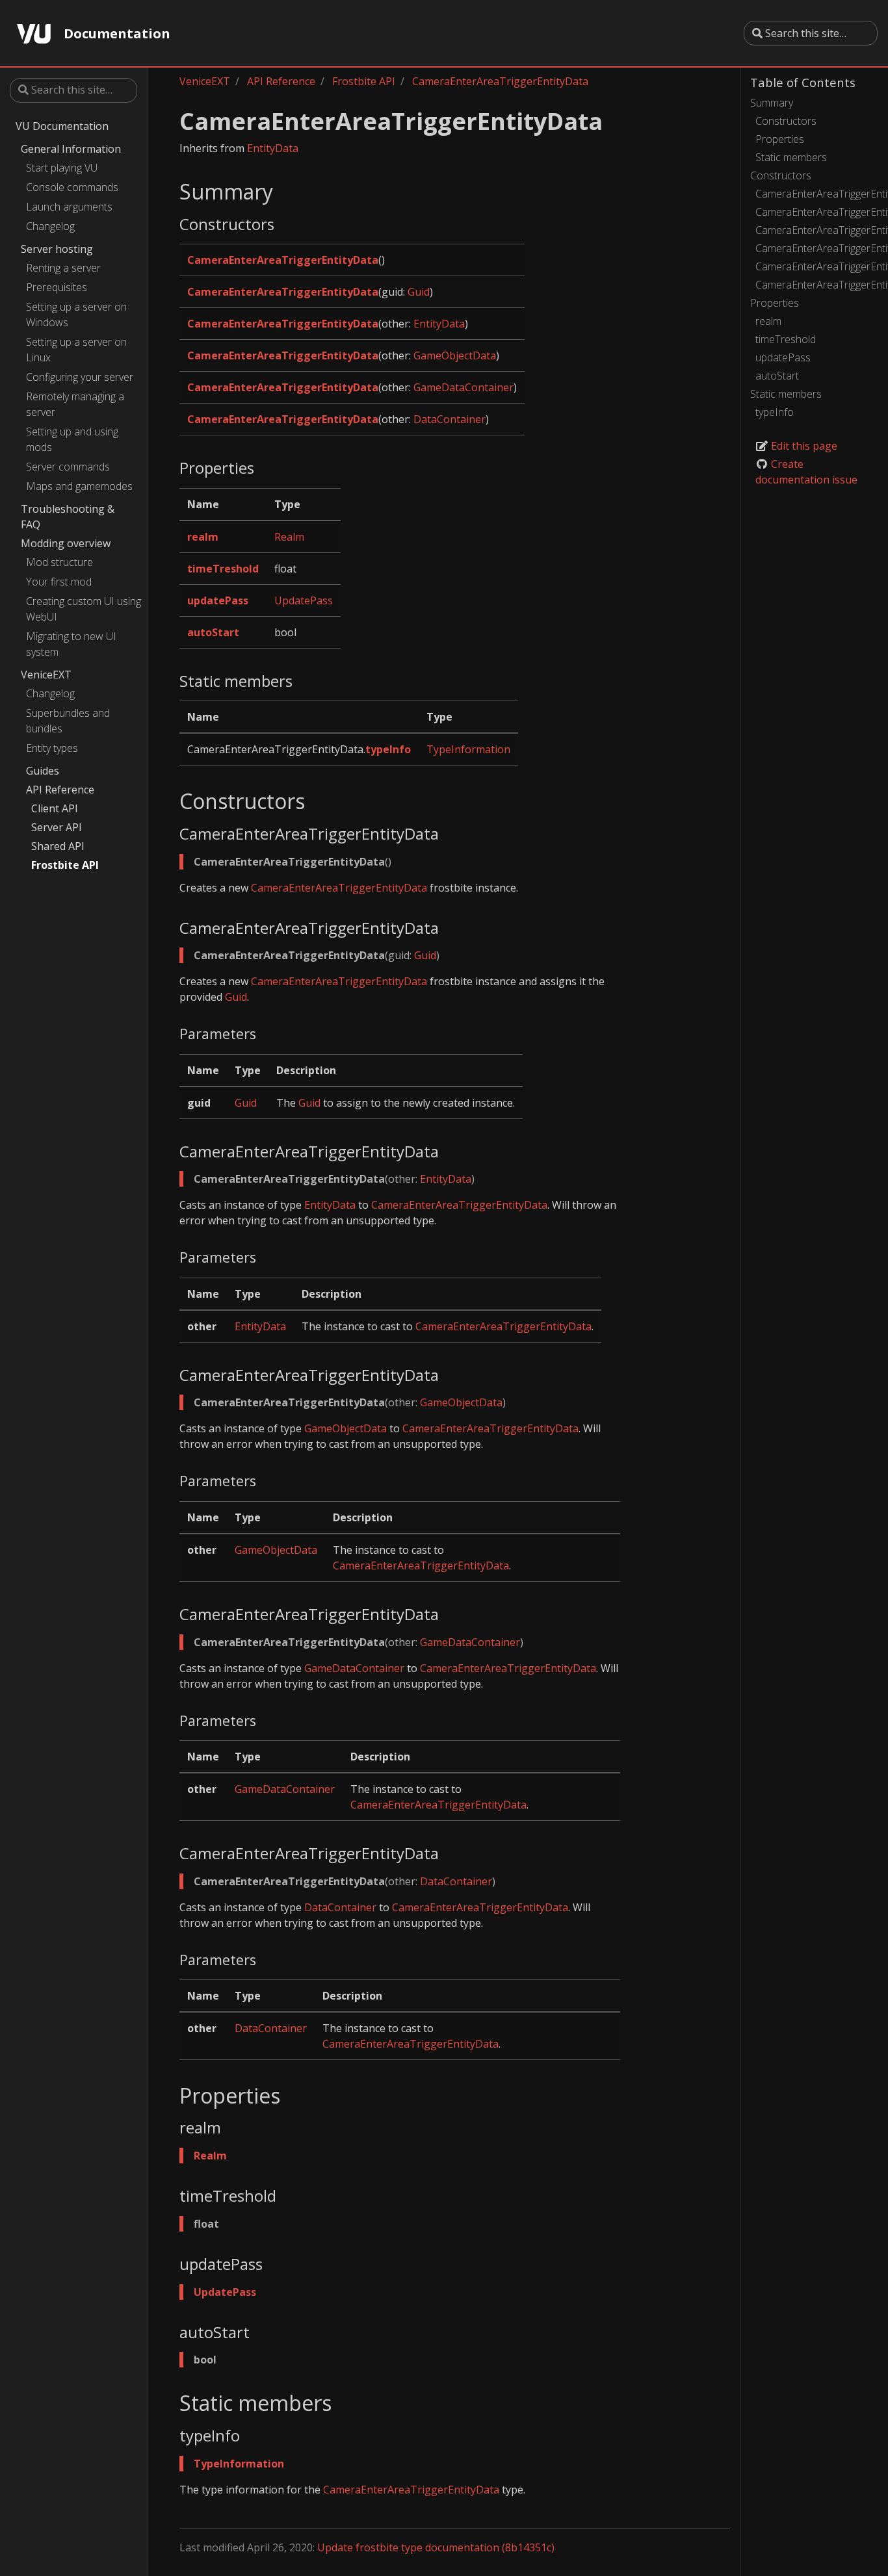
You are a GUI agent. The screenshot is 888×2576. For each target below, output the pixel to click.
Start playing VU (62, 168)
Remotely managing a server (75, 404)
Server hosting (57, 249)
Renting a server (63, 268)
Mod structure (59, 562)
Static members (791, 157)
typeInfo (775, 412)
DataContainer (450, 419)
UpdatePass (304, 600)
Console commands (72, 187)
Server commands (68, 467)
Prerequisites (57, 287)
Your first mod (59, 582)
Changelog (50, 226)
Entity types (52, 748)
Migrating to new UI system (71, 644)
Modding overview (66, 543)
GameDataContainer (464, 387)
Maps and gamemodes (79, 486)
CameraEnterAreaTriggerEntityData (817, 194)
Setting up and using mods (72, 439)
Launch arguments (69, 207)
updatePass (783, 357)
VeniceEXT (46, 675)
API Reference (60, 790)
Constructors (786, 121)
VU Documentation (62, 126)
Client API (55, 808)
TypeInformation (468, 749)
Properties (780, 139)
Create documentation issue (806, 472)
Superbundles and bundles (68, 721)
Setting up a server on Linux (76, 350)
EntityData (273, 148)
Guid (419, 292)
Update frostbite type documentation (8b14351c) (436, 2547)
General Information (71, 149)
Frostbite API (65, 865)
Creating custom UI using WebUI (84, 609)
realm (768, 321)
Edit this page (803, 446)
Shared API (58, 846)
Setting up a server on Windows (76, 315)
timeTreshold (786, 339)
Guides (43, 771)
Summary (772, 103)
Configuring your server (80, 377)
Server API (57, 827)
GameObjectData (455, 355)
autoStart (777, 376)
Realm (289, 537)
